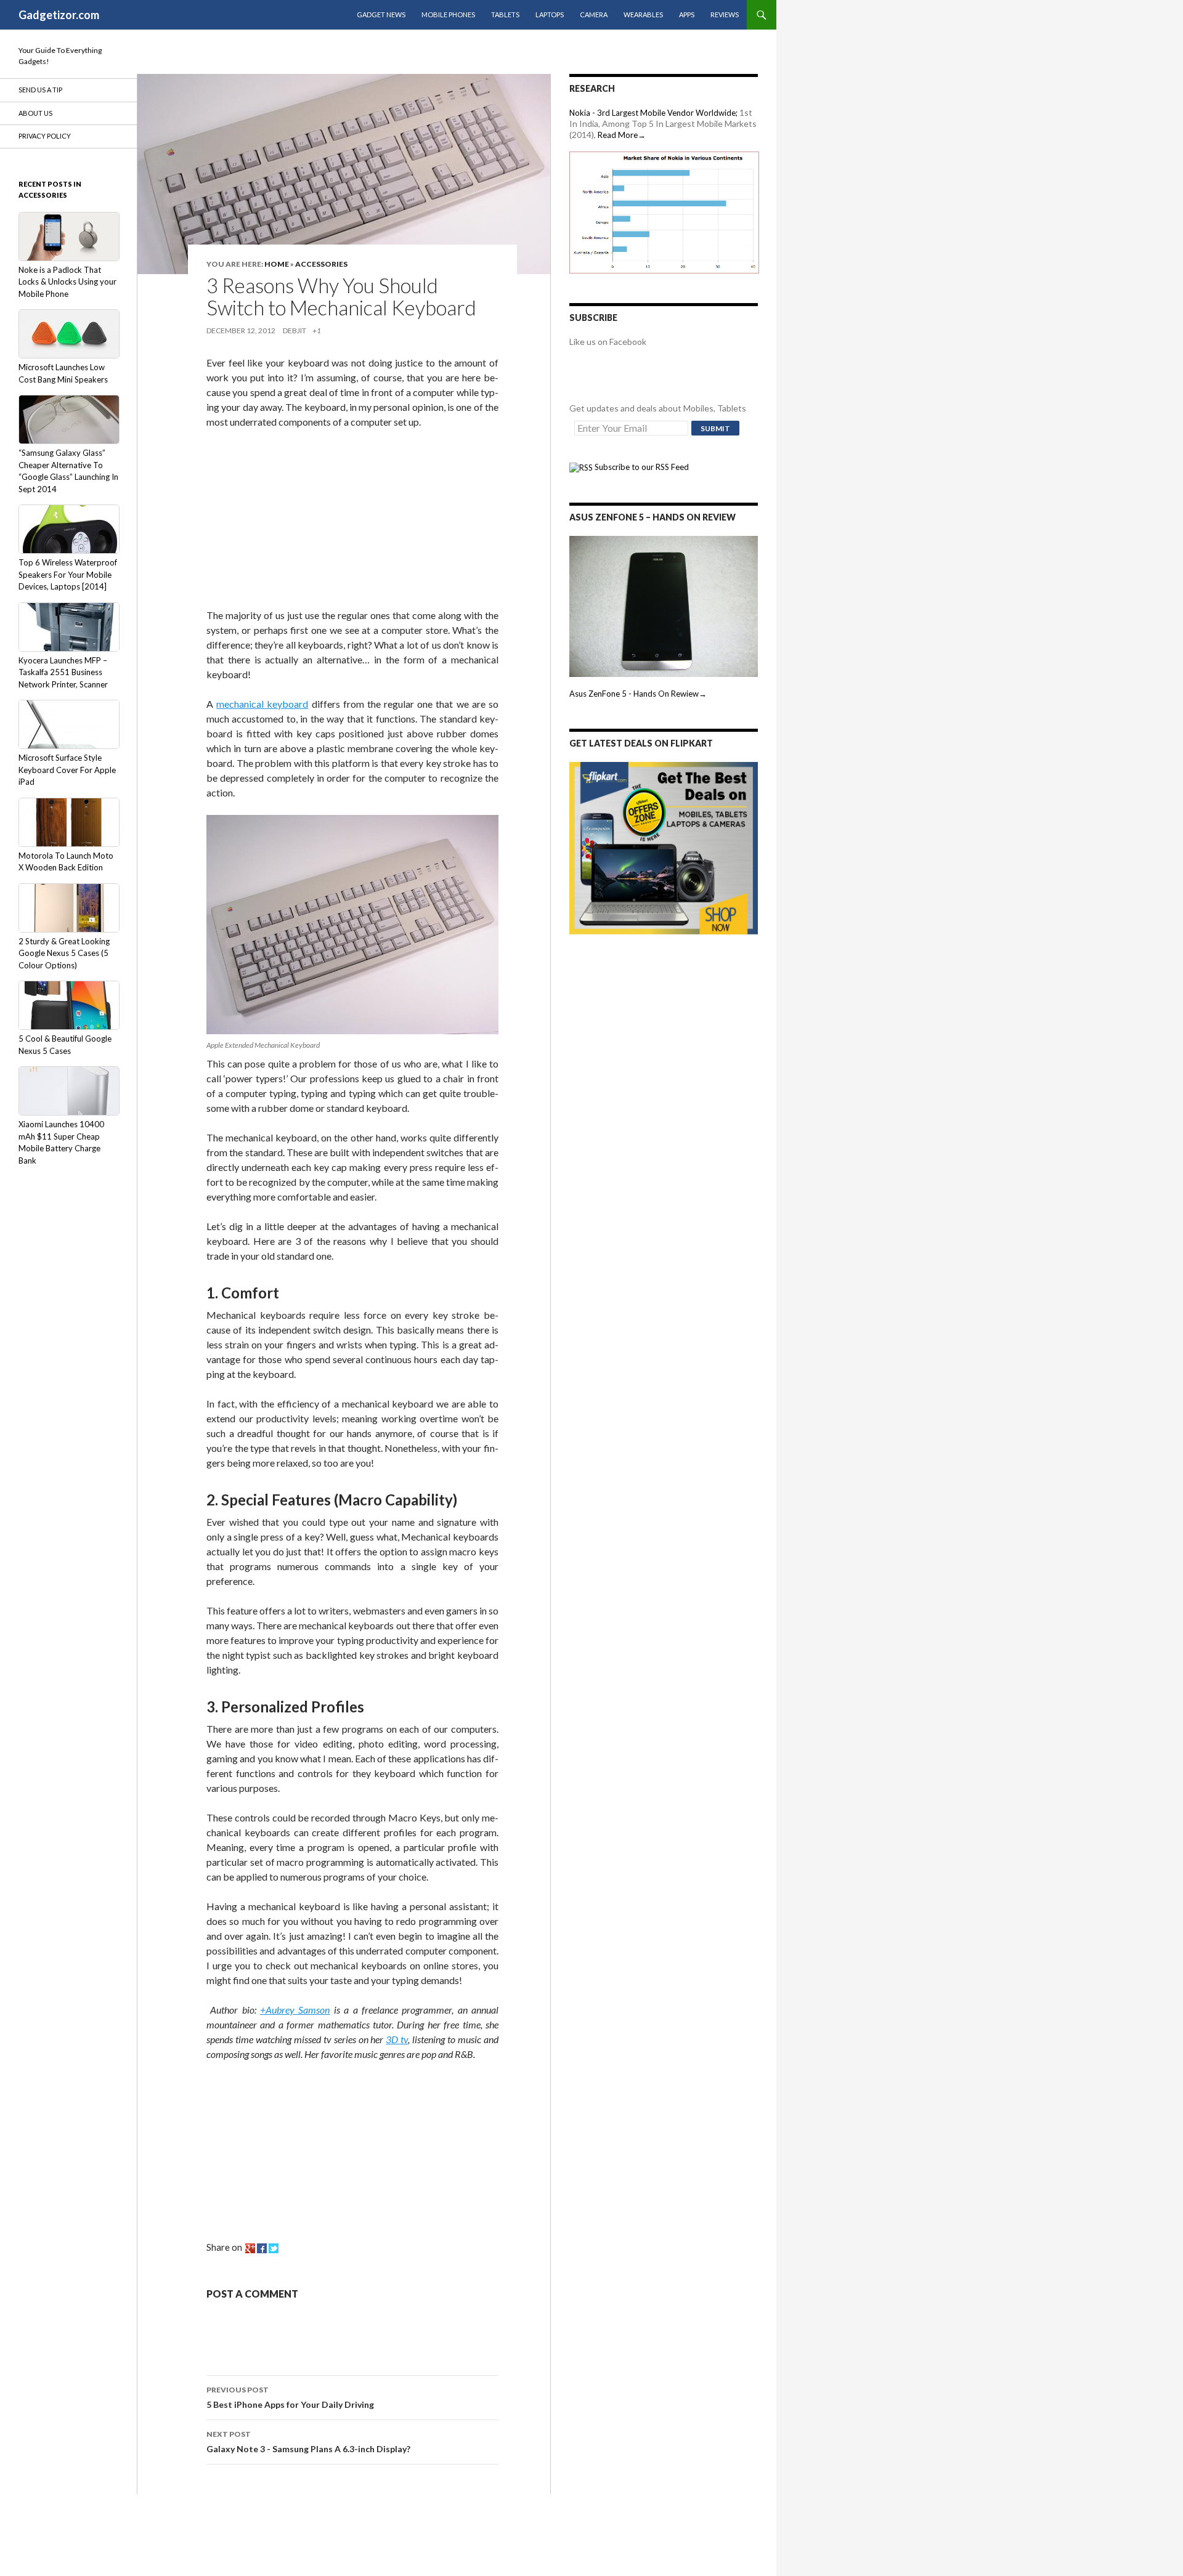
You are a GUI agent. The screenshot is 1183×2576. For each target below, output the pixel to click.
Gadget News (381, 14)
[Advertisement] (299, 521)
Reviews (725, 14)
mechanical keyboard (262, 704)
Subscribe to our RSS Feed (641, 467)
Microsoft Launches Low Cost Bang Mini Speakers (63, 373)
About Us (35, 113)
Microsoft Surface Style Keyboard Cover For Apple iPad (67, 770)
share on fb (262, 2248)
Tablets (505, 14)
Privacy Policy (45, 136)
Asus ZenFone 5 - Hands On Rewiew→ (638, 694)
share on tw (274, 2248)
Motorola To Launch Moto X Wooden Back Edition (66, 862)
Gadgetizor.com (59, 15)
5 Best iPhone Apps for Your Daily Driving (290, 2397)
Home (277, 264)
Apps (687, 14)
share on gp (250, 2248)
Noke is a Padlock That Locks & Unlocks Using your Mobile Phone (67, 282)
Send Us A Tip (40, 90)
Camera (594, 14)
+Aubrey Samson (295, 2010)
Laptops (550, 14)
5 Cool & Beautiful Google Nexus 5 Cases (65, 1045)
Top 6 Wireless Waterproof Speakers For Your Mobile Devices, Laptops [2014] (68, 574)
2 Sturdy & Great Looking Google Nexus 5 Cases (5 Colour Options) (64, 953)
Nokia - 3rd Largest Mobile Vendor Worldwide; (653, 113)
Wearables (643, 14)
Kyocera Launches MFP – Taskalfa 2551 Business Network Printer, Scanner (63, 672)
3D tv (397, 2039)
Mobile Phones (448, 14)
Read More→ (622, 135)
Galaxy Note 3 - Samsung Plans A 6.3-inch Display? (308, 2442)
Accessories (321, 264)
